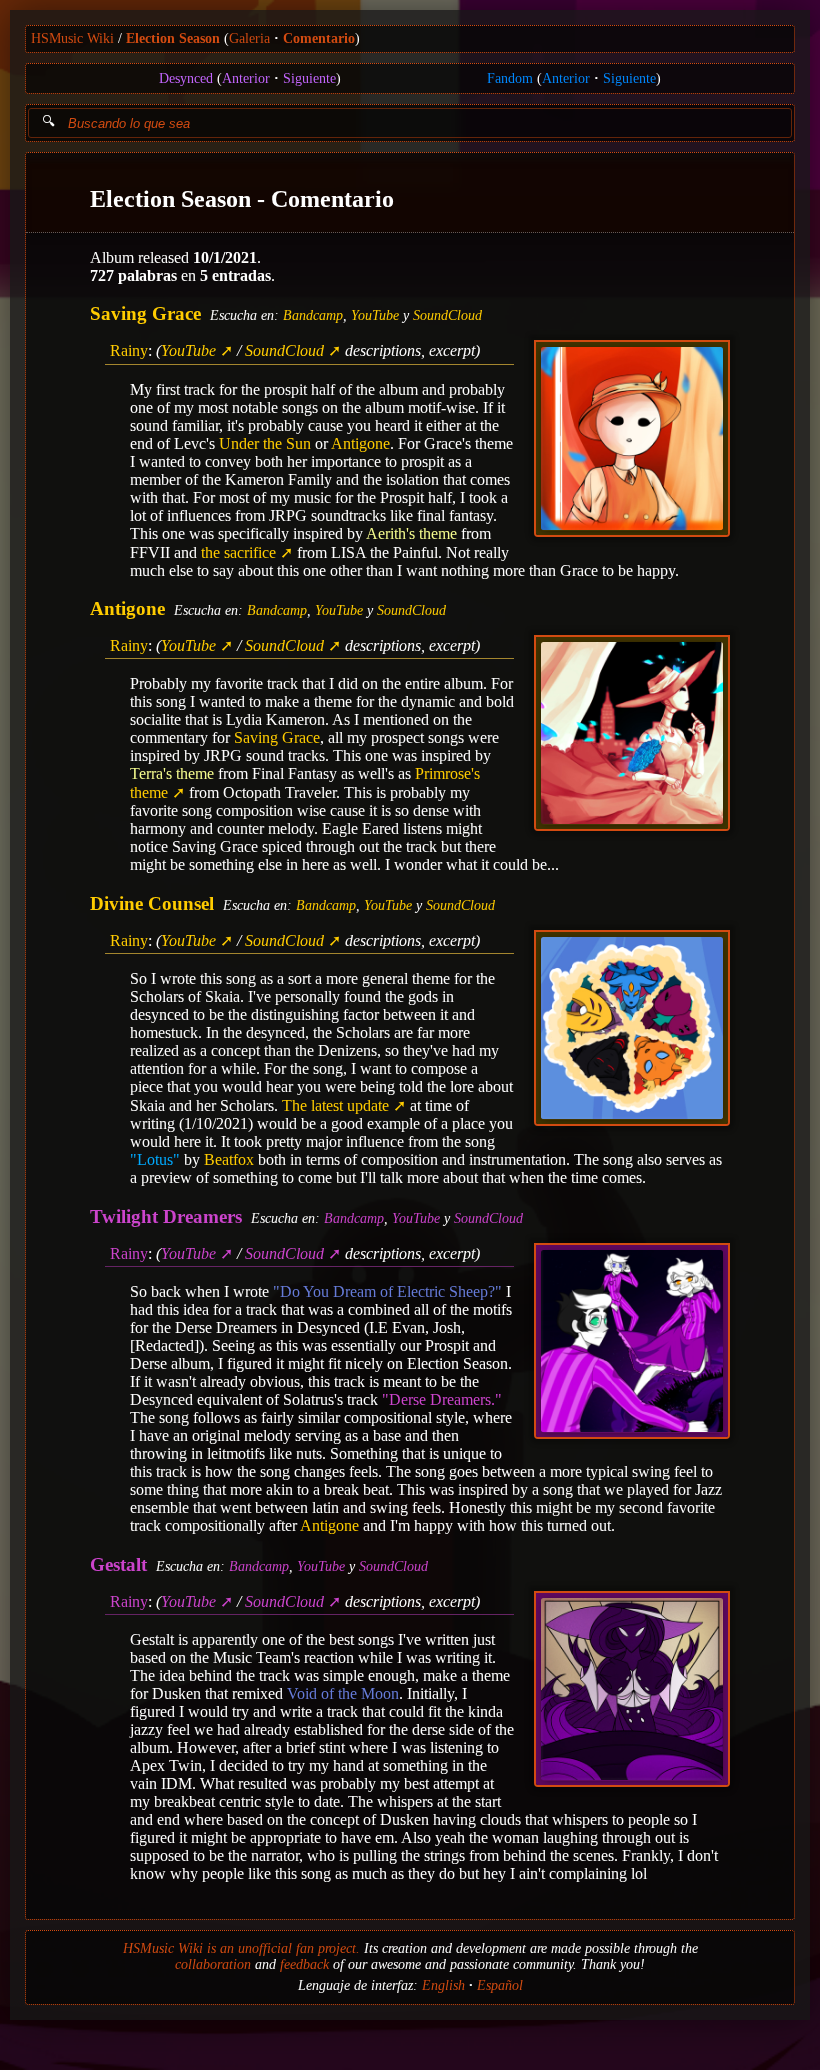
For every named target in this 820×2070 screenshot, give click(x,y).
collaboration (213, 1964)
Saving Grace (145, 313)
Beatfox (229, 1159)
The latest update (335, 1105)
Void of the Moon (343, 1693)
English (443, 1985)
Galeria (249, 38)
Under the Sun (265, 443)
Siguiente (309, 78)
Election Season (173, 38)
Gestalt (118, 1564)
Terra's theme (172, 773)
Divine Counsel (152, 903)
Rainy (129, 350)
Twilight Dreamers (166, 1216)
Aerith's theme (411, 533)
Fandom (510, 78)
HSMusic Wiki (72, 38)
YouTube (375, 315)
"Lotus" (155, 1159)
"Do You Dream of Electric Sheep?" (387, 1291)
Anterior (246, 78)
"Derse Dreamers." (442, 1399)
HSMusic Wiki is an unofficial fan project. (241, 1948)
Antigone (360, 443)
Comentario (319, 38)
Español (500, 1985)
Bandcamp (313, 315)
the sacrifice (238, 552)
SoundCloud (447, 315)
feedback (304, 1964)
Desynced (186, 78)
